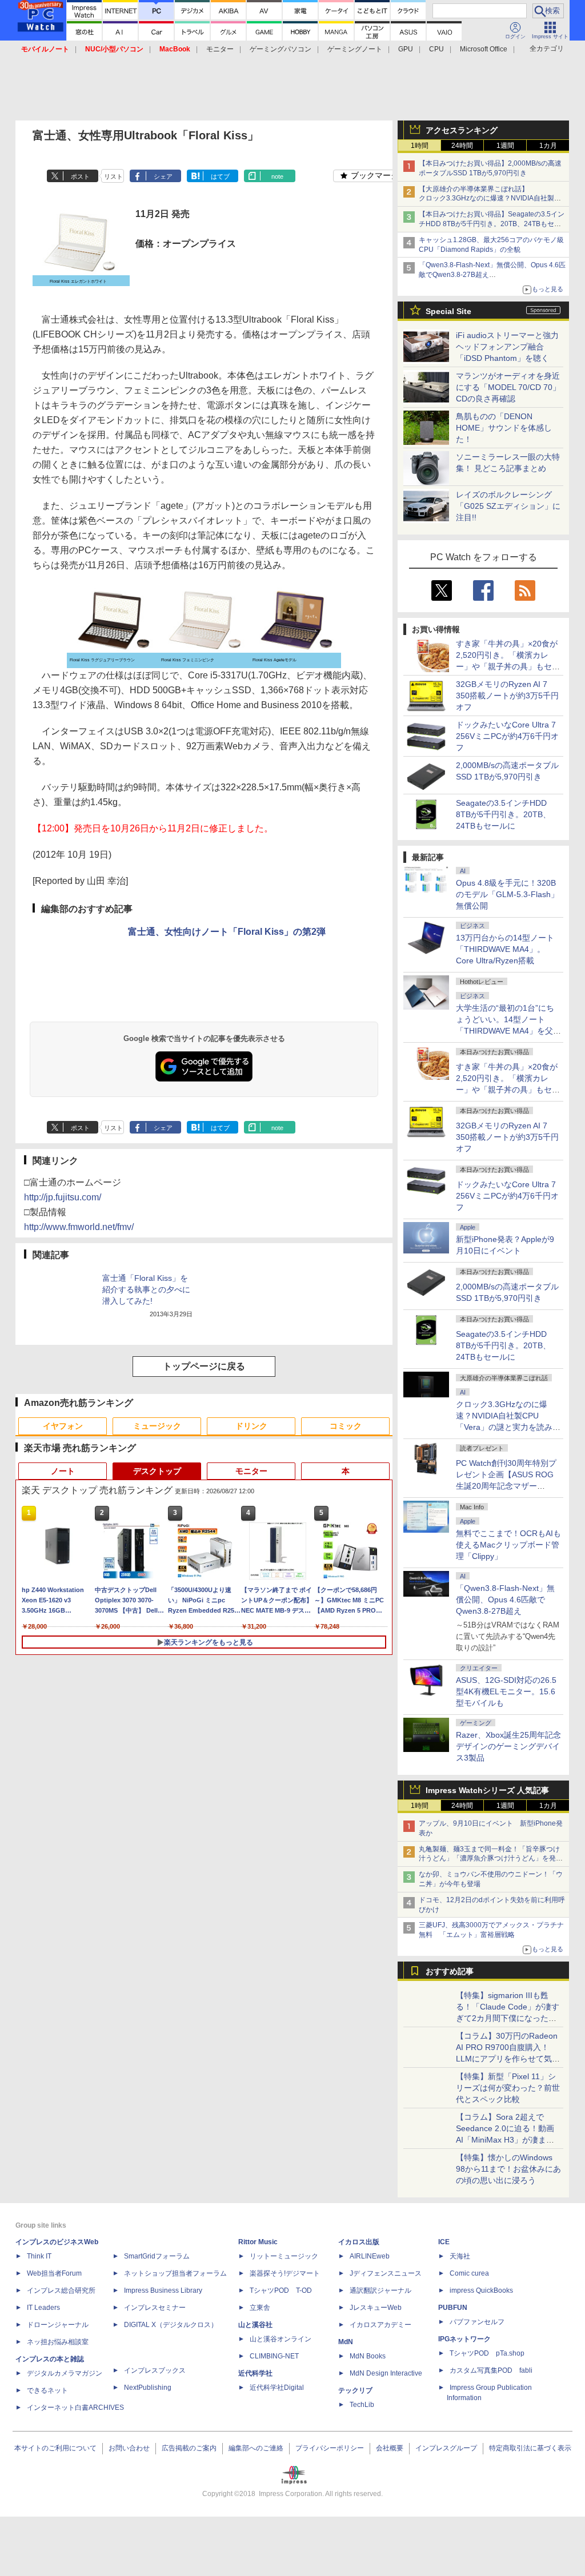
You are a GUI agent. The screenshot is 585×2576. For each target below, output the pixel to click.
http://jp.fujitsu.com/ (63, 1197)
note (277, 176)
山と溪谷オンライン (281, 2339)
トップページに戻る (204, 1366)
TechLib (362, 2405)
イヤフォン (63, 1426)
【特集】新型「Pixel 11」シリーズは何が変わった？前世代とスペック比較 (508, 2088)
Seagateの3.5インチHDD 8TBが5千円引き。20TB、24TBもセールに (503, 814)
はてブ (220, 176)
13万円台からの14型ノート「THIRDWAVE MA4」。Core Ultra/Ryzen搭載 (505, 949)
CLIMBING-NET (274, 2356)
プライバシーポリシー (330, 2448)
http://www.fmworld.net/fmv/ (79, 1227)
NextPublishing (148, 2388)
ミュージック (157, 1426)
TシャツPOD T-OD (281, 2290)
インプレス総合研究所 (61, 2290)
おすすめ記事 (450, 1971)
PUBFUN (453, 2308)
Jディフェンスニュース (386, 2273)
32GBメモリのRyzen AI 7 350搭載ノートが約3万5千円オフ (507, 696)
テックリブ (355, 2390)
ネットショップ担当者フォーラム (175, 2273)
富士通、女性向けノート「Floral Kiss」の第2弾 (227, 932)
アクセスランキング (462, 130)
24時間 (462, 146)
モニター (220, 49)
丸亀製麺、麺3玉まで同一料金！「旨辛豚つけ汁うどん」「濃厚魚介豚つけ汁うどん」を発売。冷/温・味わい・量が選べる (489, 1859)
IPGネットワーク (464, 2339)
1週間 (505, 146)
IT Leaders (43, 2308)
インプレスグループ (446, 2448)
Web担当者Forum (54, 2273)
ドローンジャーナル (58, 2325)
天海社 (460, 2256)
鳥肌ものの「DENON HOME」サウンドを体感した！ (504, 428)
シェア (163, 176)
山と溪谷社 (255, 2325)
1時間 (420, 146)
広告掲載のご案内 (189, 2448)
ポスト (80, 176)
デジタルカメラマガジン (65, 2373)
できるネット (47, 2390)
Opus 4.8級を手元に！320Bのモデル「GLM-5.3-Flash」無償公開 (507, 894)
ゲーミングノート (355, 49)
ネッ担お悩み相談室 (58, 2342)
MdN (346, 2342)
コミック (346, 1426)
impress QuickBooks (481, 2290)
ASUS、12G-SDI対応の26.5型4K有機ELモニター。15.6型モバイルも (506, 1691)
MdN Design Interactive (386, 2373)
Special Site (448, 311)
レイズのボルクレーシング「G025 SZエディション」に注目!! (508, 506)
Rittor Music (258, 2242)
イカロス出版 (359, 2242)
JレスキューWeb (376, 2308)
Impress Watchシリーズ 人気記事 (487, 1790)
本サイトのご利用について (55, 2448)
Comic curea (469, 2273)
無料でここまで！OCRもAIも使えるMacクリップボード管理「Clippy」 (508, 1545)
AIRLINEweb (370, 2256)
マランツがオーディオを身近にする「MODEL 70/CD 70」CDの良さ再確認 (508, 387)
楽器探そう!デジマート (285, 2273)
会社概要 (390, 2448)
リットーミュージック (284, 2256)
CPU (436, 49)
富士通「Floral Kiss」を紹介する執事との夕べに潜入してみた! (146, 1289)
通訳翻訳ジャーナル (380, 2290)
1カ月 (548, 146)
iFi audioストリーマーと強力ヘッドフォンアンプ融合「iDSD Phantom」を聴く (507, 347)
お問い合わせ (129, 2448)
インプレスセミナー (155, 2308)
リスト (113, 176)
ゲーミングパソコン (281, 49)
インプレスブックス (155, 2370)
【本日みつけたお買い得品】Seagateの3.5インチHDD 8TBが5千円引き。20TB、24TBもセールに (492, 224)
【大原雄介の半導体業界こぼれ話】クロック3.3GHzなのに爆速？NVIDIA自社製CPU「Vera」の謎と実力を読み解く (486, 199)
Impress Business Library (163, 2290)
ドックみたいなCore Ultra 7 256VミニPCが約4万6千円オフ (507, 736)
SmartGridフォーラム (157, 2256)
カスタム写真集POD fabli (491, 2370)
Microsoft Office (484, 49)
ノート (63, 1471)
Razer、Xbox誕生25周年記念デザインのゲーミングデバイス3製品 (508, 1746)
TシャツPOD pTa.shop (487, 2353)
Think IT (39, 2256)
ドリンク (251, 1426)
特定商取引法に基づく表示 (530, 2448)
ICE (444, 2242)
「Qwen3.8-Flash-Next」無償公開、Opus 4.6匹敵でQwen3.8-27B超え (505, 1600)
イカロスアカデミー (380, 2325)
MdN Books (368, 2356)
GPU (406, 49)
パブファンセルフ (477, 2322)
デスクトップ (157, 1471)
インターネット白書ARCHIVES (75, 2408)
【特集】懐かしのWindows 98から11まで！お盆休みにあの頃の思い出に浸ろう (508, 2169)
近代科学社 (255, 2373)
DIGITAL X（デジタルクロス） (171, 2325)
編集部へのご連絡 (256, 2448)
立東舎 (260, 2308)
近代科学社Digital (277, 2388)
